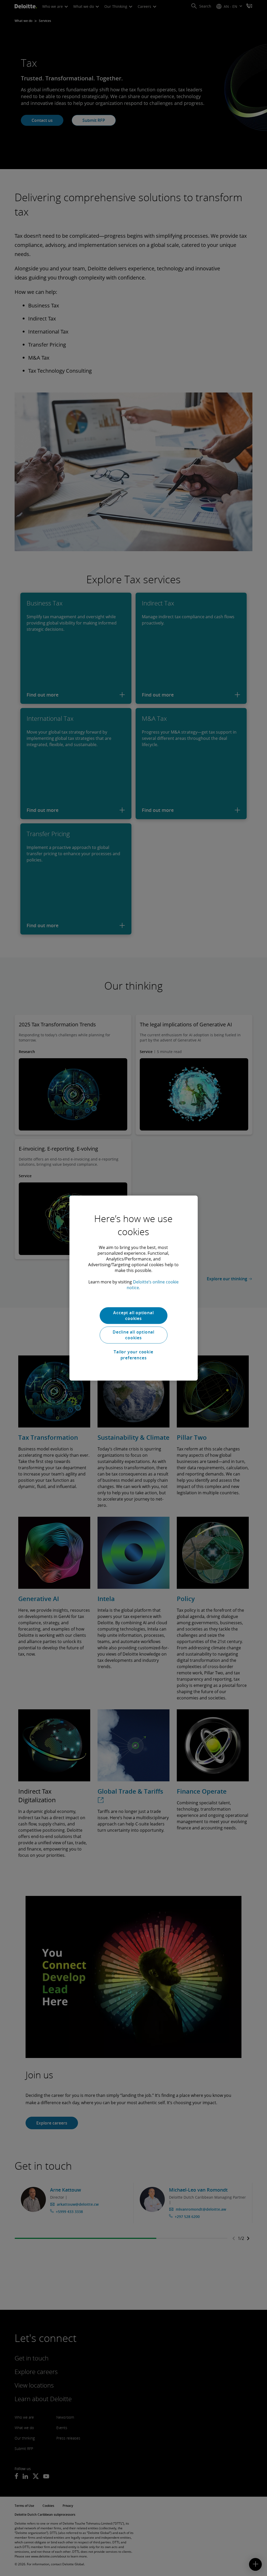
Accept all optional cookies (133, 1316)
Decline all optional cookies (133, 1335)
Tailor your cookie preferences (133, 1355)
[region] (133, 1288)
